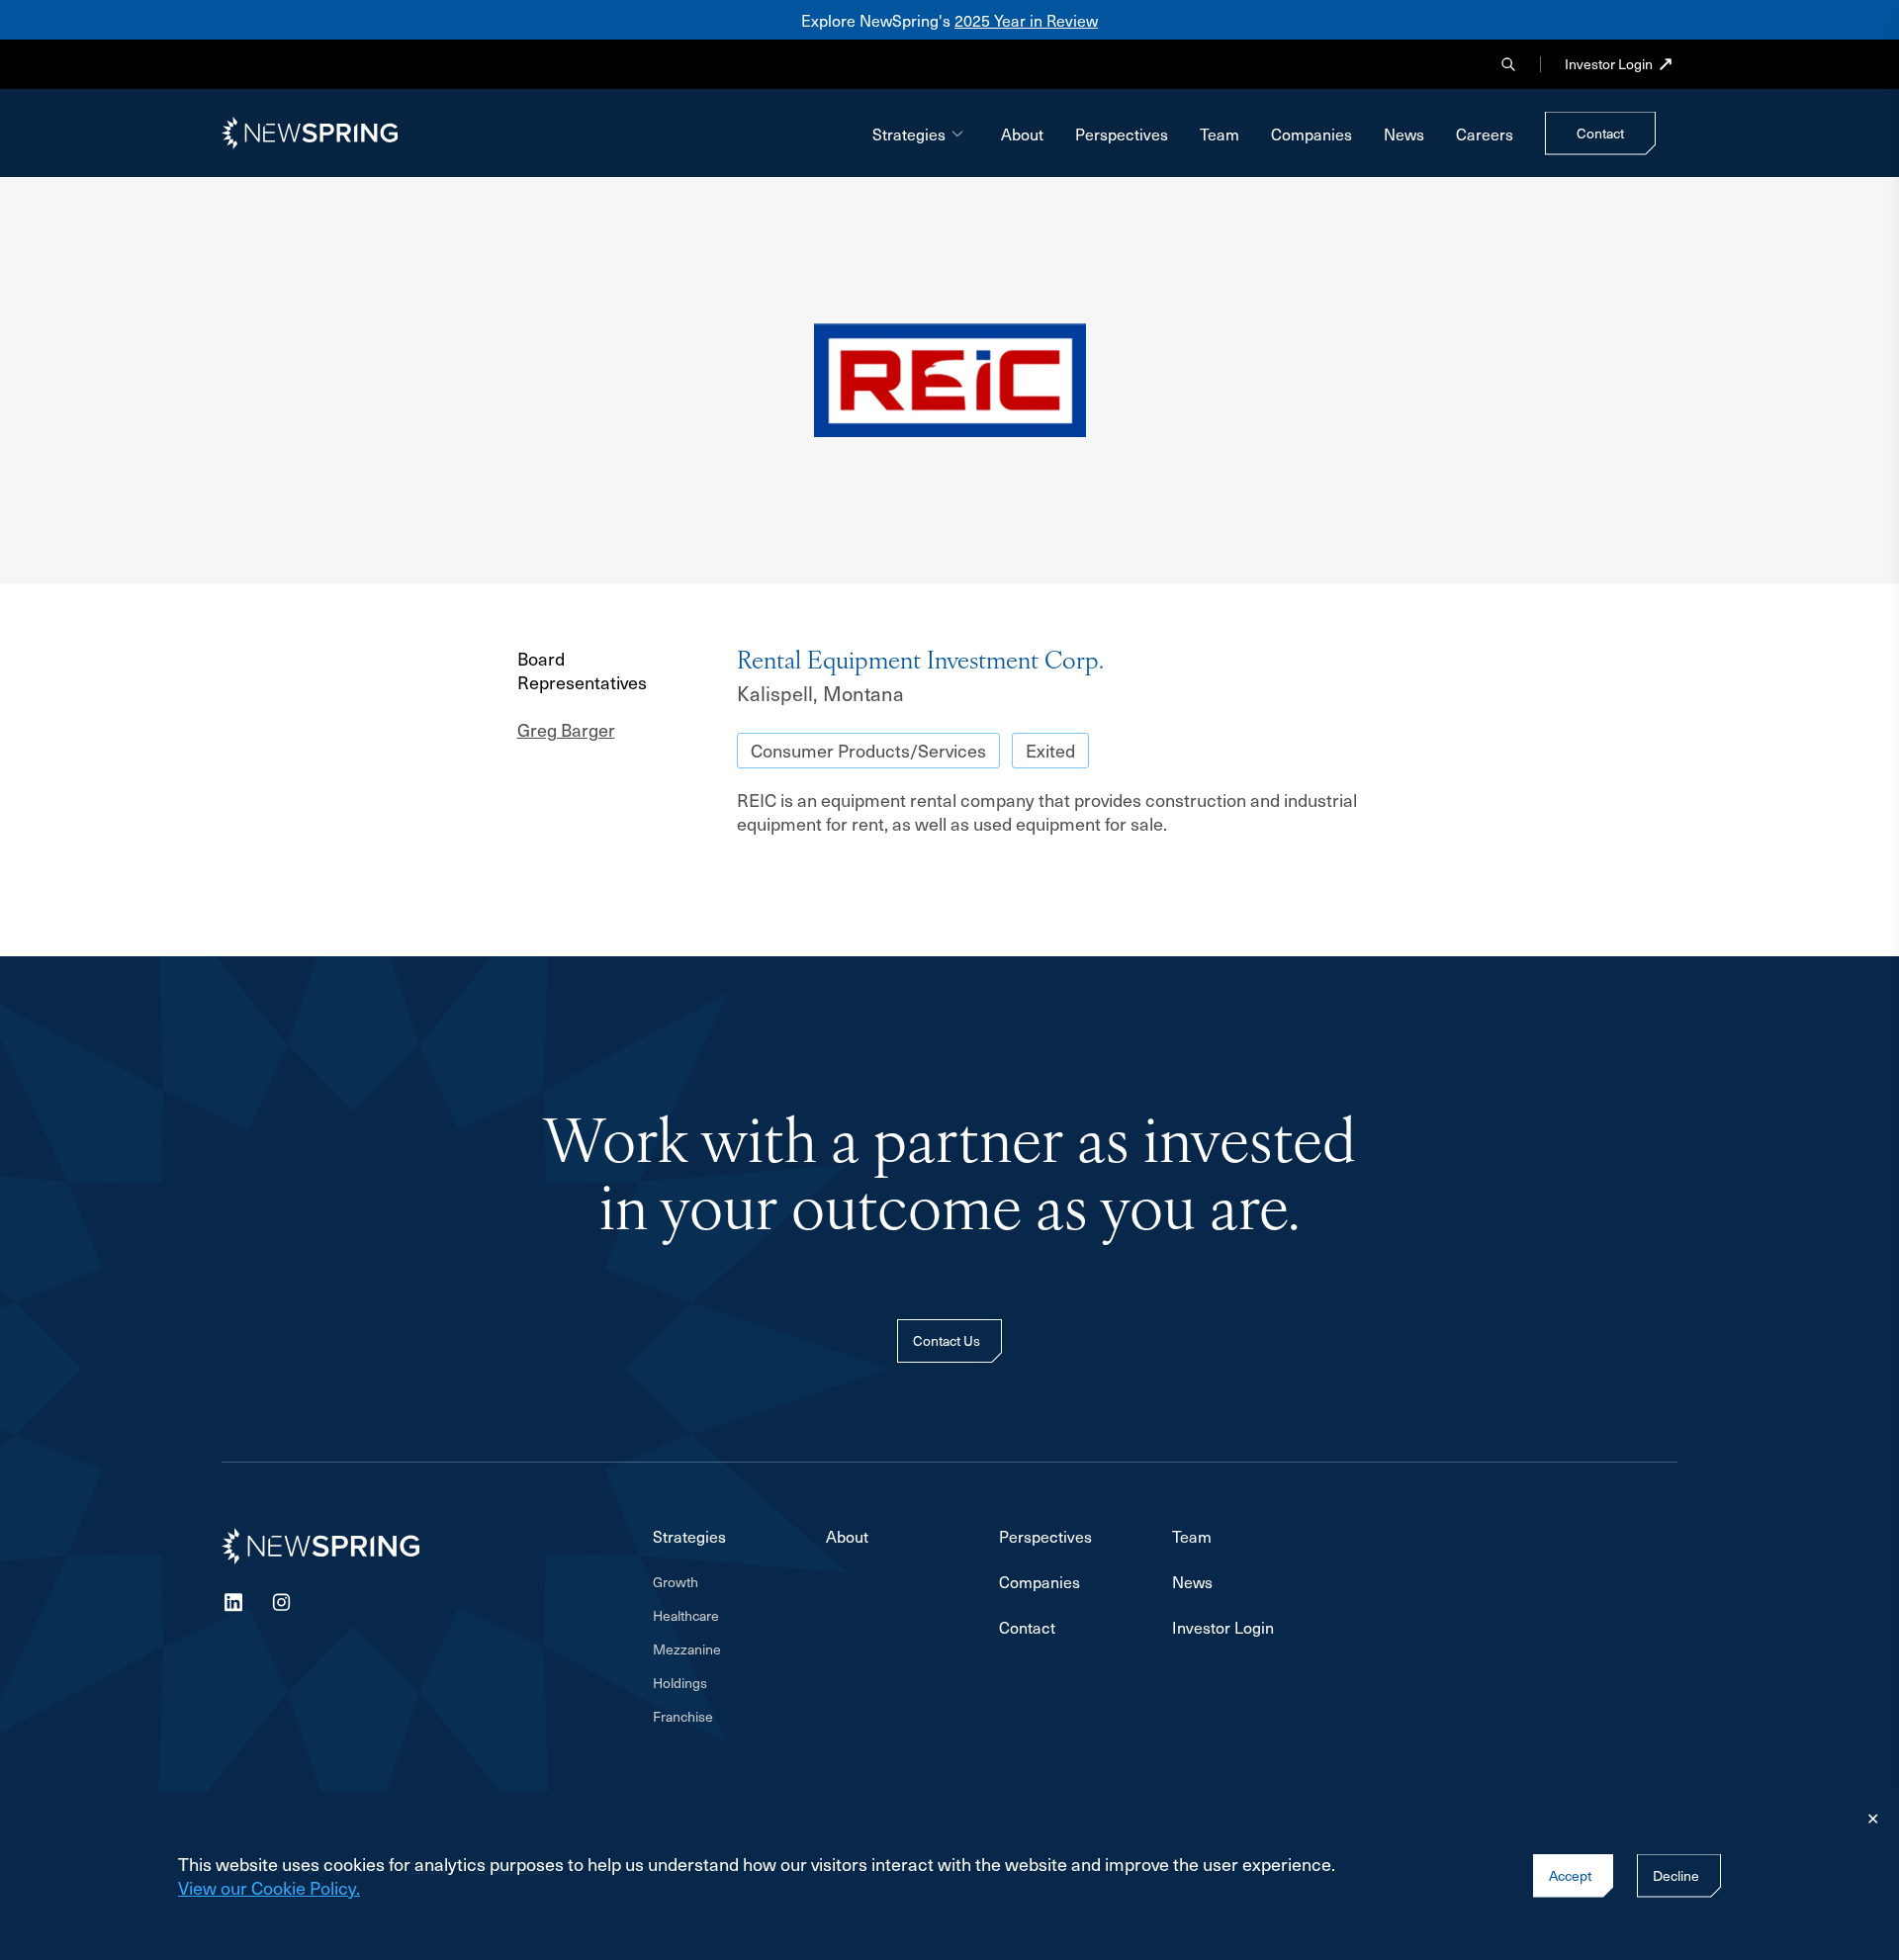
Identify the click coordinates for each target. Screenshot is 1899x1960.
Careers (1485, 134)
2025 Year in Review (1026, 20)
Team (1220, 134)
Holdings (680, 1683)
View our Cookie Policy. (269, 1887)
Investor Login (1609, 64)
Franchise (683, 1717)
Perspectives (1122, 134)
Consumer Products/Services (868, 750)
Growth (676, 1582)
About (1022, 134)
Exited (1050, 750)
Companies (1311, 134)
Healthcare (686, 1616)
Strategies (909, 134)
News (1404, 134)
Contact (1027, 1627)
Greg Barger (566, 730)
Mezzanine (687, 1649)
